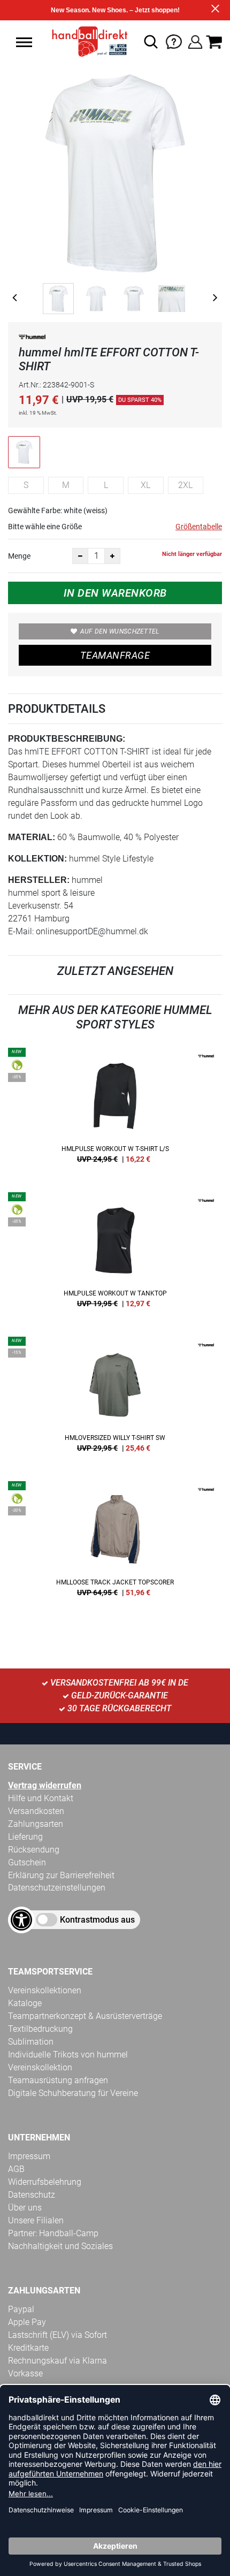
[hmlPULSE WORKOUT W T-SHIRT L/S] (115, 1109)
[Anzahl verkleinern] (80, 556)
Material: (32, 837)
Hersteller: (39, 880)
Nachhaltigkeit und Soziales (60, 2246)
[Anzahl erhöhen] (112, 556)
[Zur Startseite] (86, 42)
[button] (24, 42)
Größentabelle (199, 527)
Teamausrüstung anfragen (58, 2080)
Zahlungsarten (36, 1824)
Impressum (29, 2156)
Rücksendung (34, 1850)
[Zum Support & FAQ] (174, 41)
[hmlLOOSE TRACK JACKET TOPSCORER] (115, 1543)
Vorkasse (25, 2373)
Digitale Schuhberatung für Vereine (73, 2093)
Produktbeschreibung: (67, 739)
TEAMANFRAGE (115, 655)
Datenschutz (32, 2195)
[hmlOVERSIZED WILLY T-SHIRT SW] (115, 1398)
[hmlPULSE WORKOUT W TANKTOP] (115, 1254)
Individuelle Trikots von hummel (68, 2055)
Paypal (21, 2309)
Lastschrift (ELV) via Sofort (57, 2335)
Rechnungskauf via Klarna (57, 2361)
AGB (16, 2169)
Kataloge (25, 2003)
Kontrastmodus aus (97, 1920)
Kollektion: (37, 859)
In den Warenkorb (115, 593)
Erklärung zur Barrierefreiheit (61, 1875)
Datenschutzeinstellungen (57, 1888)
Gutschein (27, 1862)
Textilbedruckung (40, 2029)
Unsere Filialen (36, 2220)
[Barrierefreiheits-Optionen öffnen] (21, 1920)
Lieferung (25, 1837)
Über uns (25, 2208)
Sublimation (31, 2042)
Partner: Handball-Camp (53, 2233)
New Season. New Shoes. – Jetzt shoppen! (115, 10)
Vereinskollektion (40, 2067)
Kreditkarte (28, 2348)
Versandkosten (36, 1811)
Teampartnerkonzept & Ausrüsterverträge (85, 2016)
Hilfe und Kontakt (41, 1798)
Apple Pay (27, 2322)
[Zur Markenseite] (32, 339)
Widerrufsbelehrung (45, 2182)
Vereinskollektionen (45, 1990)
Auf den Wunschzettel (120, 631)
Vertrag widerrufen (45, 1785)
